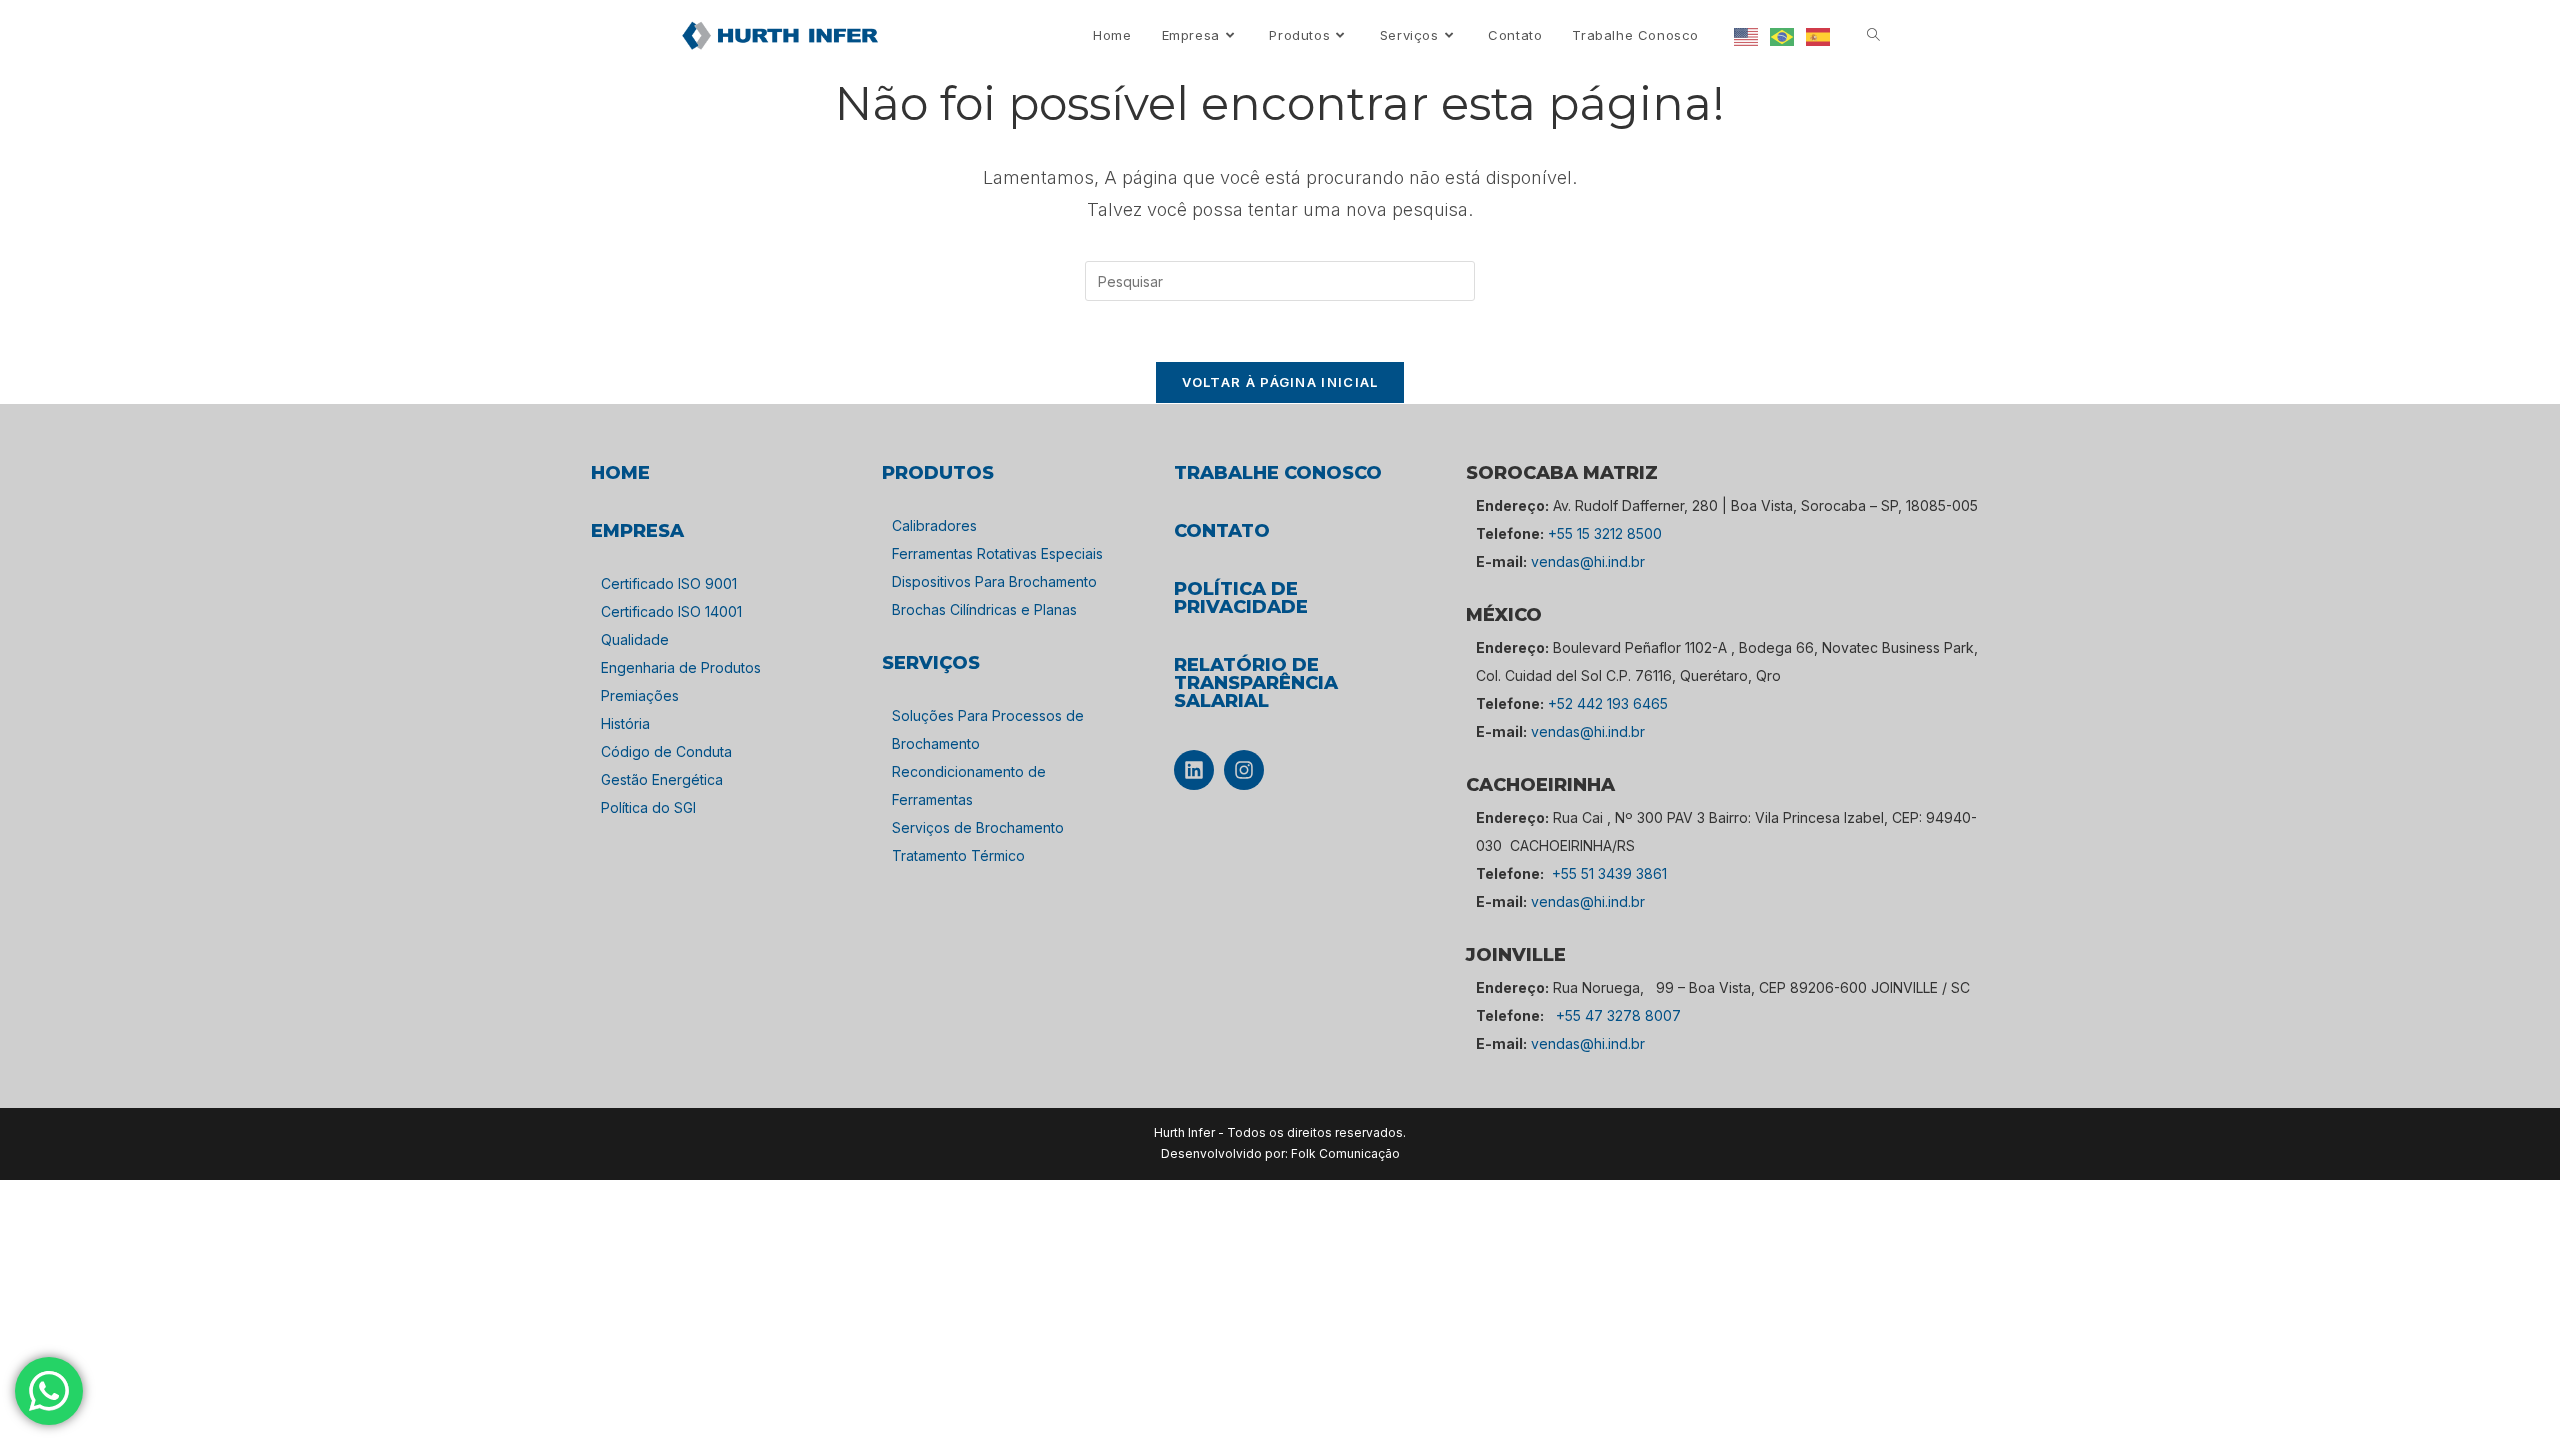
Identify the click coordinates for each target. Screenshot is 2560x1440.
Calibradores (934, 525)
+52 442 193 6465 (1608, 703)
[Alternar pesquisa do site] (1873, 35)
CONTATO (1222, 531)
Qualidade (635, 639)
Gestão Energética (662, 779)
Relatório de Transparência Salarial (1256, 683)
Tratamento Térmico (958, 855)
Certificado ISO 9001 (669, 583)
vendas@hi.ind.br (1588, 561)
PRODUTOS (938, 473)
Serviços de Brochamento (978, 827)
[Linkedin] (1194, 770)
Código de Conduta (666, 751)
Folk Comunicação (1345, 1153)
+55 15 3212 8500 (1605, 533)
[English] (1747, 35)
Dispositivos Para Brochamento (994, 581)
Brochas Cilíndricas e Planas (984, 609)
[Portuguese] (1783, 35)
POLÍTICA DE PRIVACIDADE (1241, 598)
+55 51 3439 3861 (1609, 873)
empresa (637, 531)
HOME (620, 473)
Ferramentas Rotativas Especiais (997, 553)
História (625, 723)
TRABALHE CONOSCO (1278, 473)
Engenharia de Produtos (681, 667)
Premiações (640, 695)
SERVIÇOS (931, 663)
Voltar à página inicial (1280, 382)
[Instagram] (1244, 770)
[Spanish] (1819, 35)
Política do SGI (648, 807)
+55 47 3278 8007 (1618, 1015)
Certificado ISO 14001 (671, 611)
